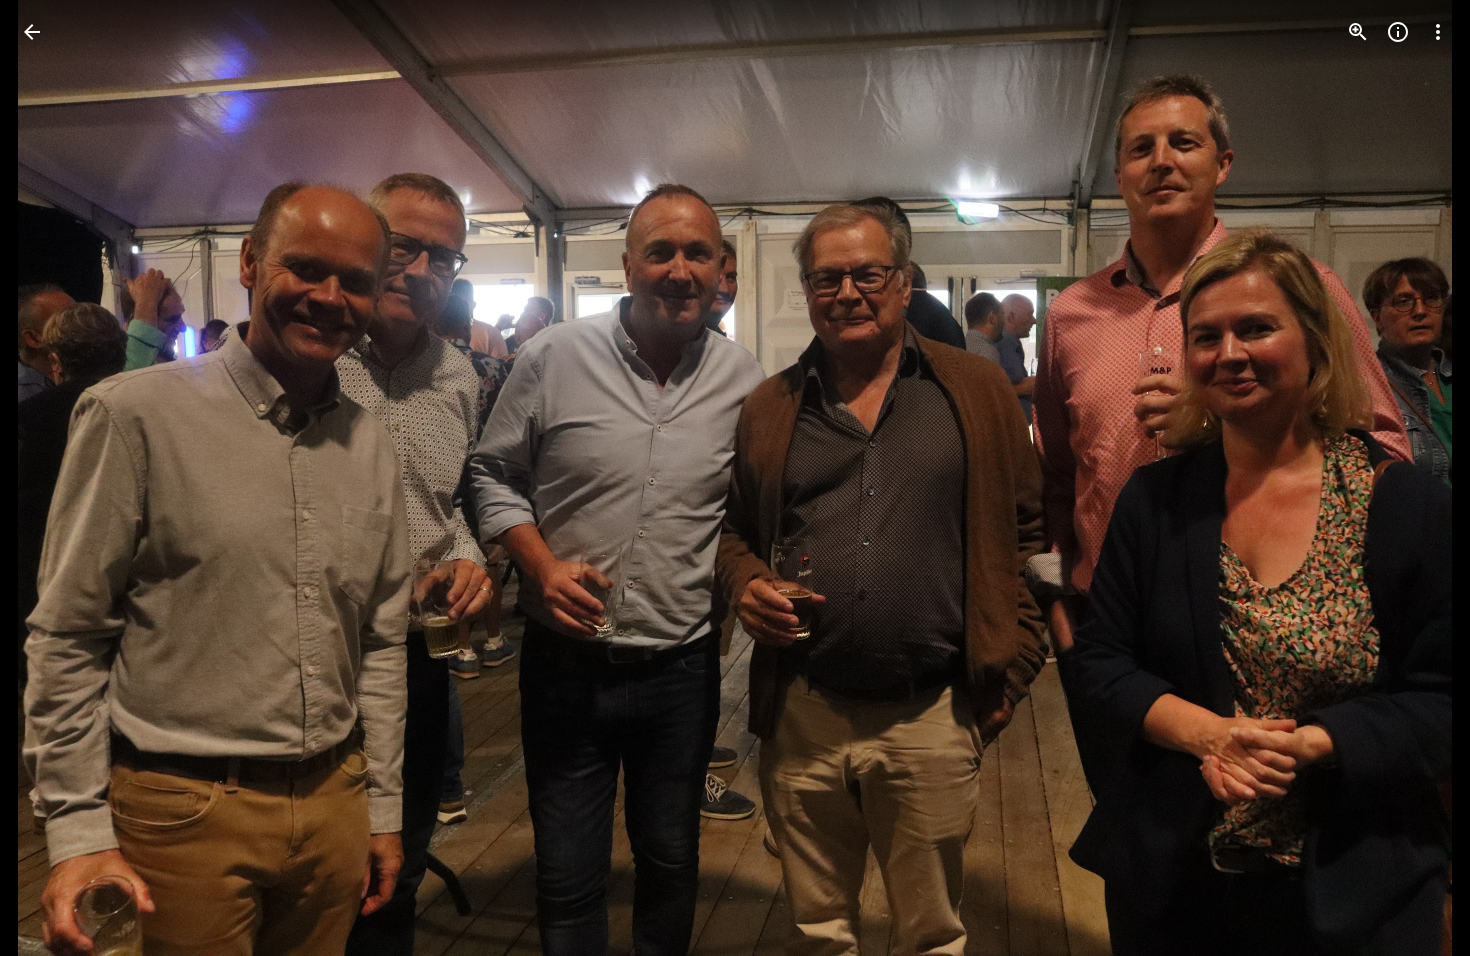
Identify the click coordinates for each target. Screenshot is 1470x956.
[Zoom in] (1358, 32)
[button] (56, 478)
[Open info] (1398, 32)
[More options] (1438, 32)
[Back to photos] (32, 32)
